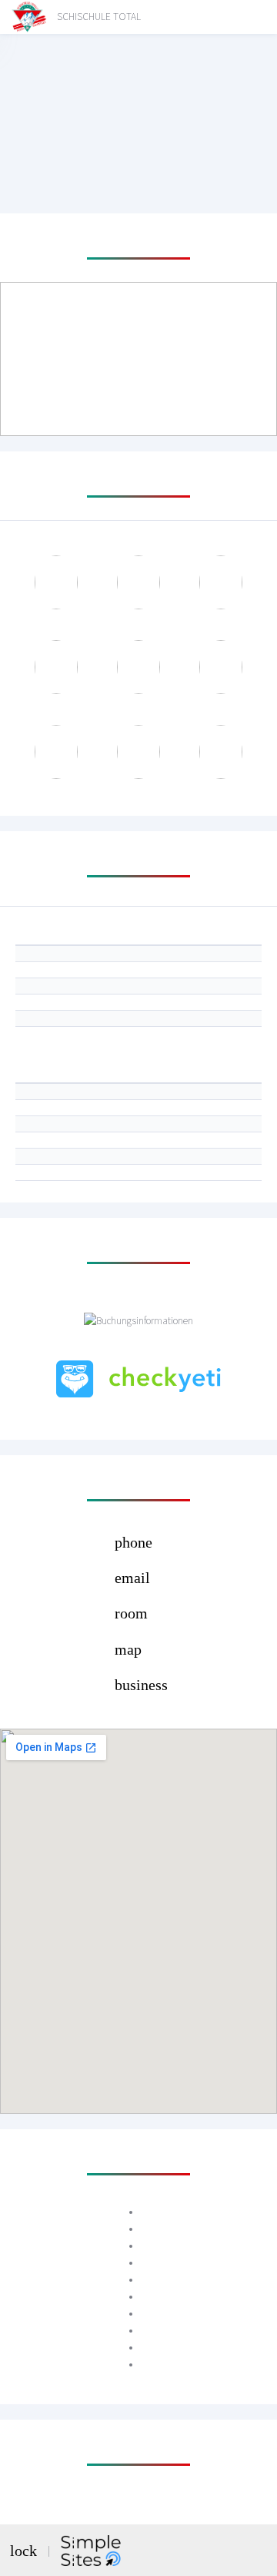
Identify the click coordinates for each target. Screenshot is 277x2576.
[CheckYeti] (138, 1379)
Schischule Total (99, 17)
